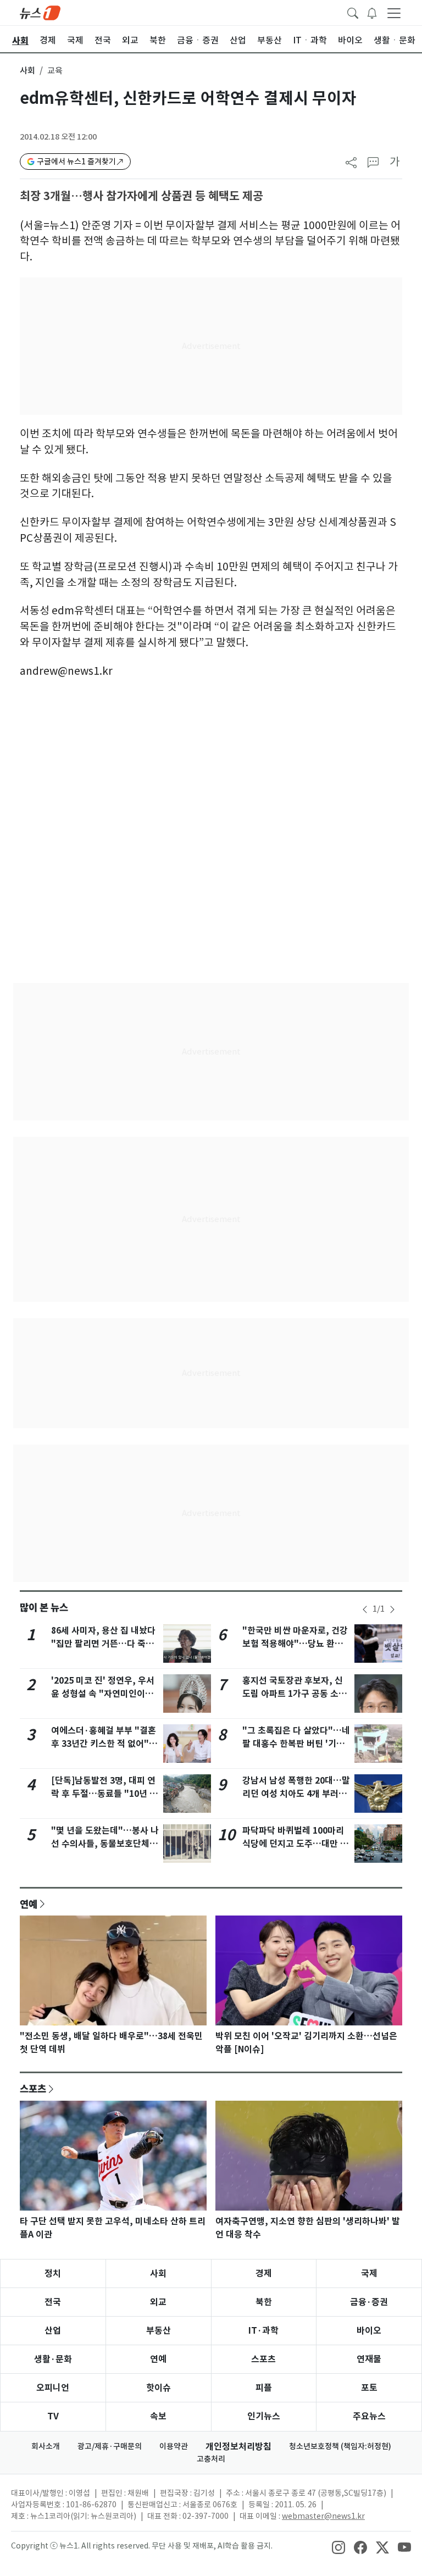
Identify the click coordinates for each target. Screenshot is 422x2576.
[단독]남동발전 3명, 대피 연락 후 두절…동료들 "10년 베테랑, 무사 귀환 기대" (104, 1794)
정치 (53, 2274)
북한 (264, 2302)
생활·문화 (53, 2359)
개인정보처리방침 (238, 2447)
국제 (369, 2274)
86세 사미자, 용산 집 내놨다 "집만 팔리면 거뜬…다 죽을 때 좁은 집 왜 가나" (103, 1644)
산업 (53, 2331)
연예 (29, 1904)
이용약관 (174, 2446)
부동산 (159, 2331)
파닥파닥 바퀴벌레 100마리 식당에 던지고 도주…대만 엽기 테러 (295, 1844)
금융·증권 (369, 2302)
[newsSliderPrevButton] (365, 1609)
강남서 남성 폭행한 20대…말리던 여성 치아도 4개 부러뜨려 (296, 1794)
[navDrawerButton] (394, 13)
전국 (53, 2302)
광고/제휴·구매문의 (110, 2446)
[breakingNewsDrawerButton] (372, 12)
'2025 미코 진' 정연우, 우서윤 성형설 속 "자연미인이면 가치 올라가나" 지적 (103, 1694)
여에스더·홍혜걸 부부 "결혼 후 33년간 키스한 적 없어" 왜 (104, 1744)
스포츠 (33, 2089)
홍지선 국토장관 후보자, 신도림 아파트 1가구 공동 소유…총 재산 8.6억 (293, 1694)
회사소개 (46, 2446)
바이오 (369, 2331)
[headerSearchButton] (353, 12)
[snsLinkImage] (338, 2547)
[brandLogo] (40, 12)
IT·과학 (263, 2331)
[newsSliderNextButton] (392, 1609)
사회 (27, 71)
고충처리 (211, 2459)
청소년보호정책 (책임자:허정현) (340, 2446)
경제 (264, 2274)
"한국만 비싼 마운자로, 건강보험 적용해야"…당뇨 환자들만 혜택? (295, 1644)
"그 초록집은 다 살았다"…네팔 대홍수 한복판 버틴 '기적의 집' (296, 1744)
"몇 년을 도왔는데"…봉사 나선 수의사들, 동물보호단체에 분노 (105, 1844)
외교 (158, 2302)
